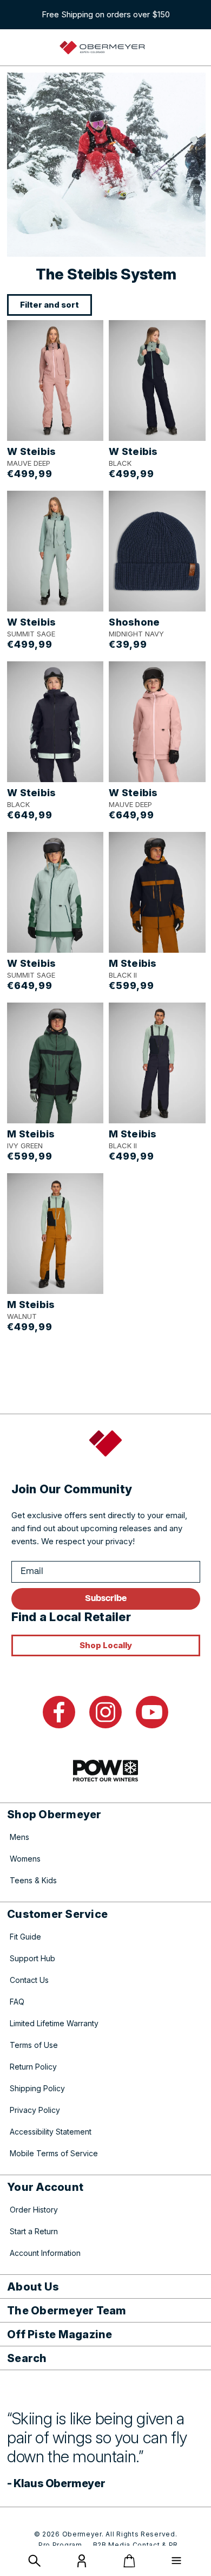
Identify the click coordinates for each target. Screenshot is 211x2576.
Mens (19, 1837)
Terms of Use (34, 2045)
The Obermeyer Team (67, 2311)
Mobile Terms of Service (54, 2153)
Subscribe (106, 1599)
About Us (33, 2287)
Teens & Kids (33, 1880)
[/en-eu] (103, 48)
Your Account (45, 2187)
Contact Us (29, 1980)
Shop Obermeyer (54, 1814)
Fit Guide (25, 1937)
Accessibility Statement (51, 2132)
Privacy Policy (35, 2110)
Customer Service (57, 1914)
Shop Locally (106, 1645)
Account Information (45, 2253)
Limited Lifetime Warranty (54, 2023)
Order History (34, 2210)
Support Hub (32, 1958)
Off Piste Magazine (60, 2334)
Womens (25, 1859)
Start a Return (34, 2231)
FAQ (17, 2002)
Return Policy (33, 2067)
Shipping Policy (37, 2088)
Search (27, 2358)
